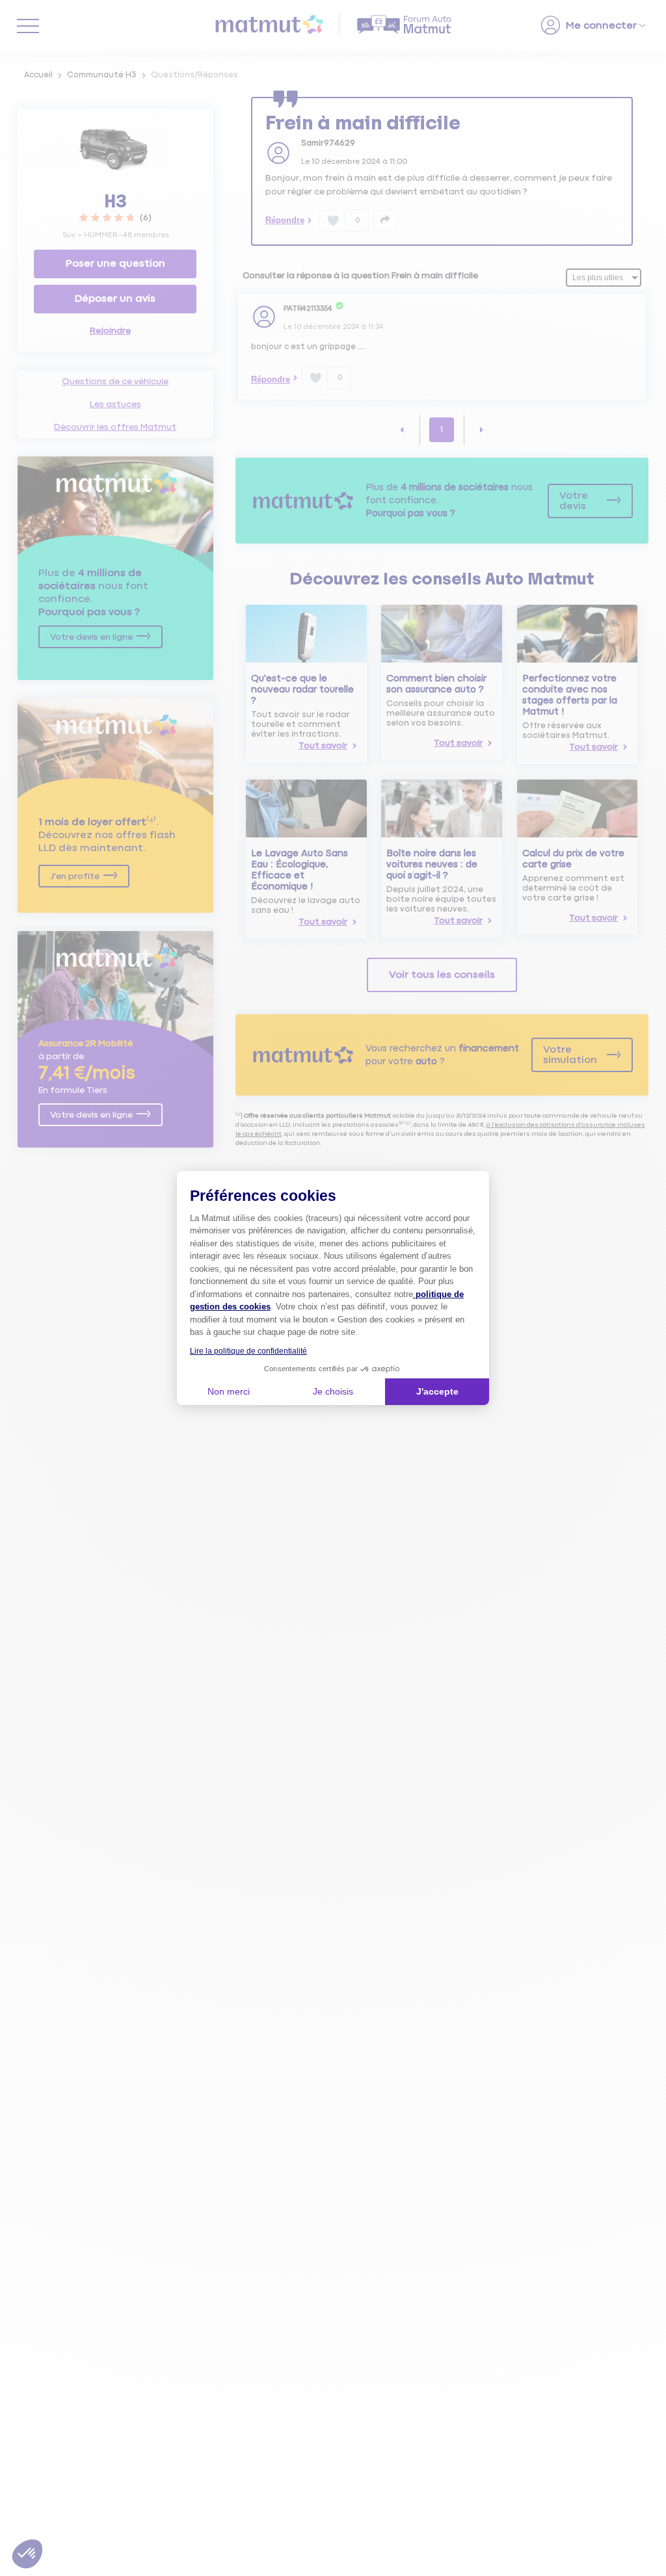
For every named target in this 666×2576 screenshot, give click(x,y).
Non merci (229, 1391)
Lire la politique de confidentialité (248, 1351)
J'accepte (437, 1391)
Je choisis (333, 1391)
